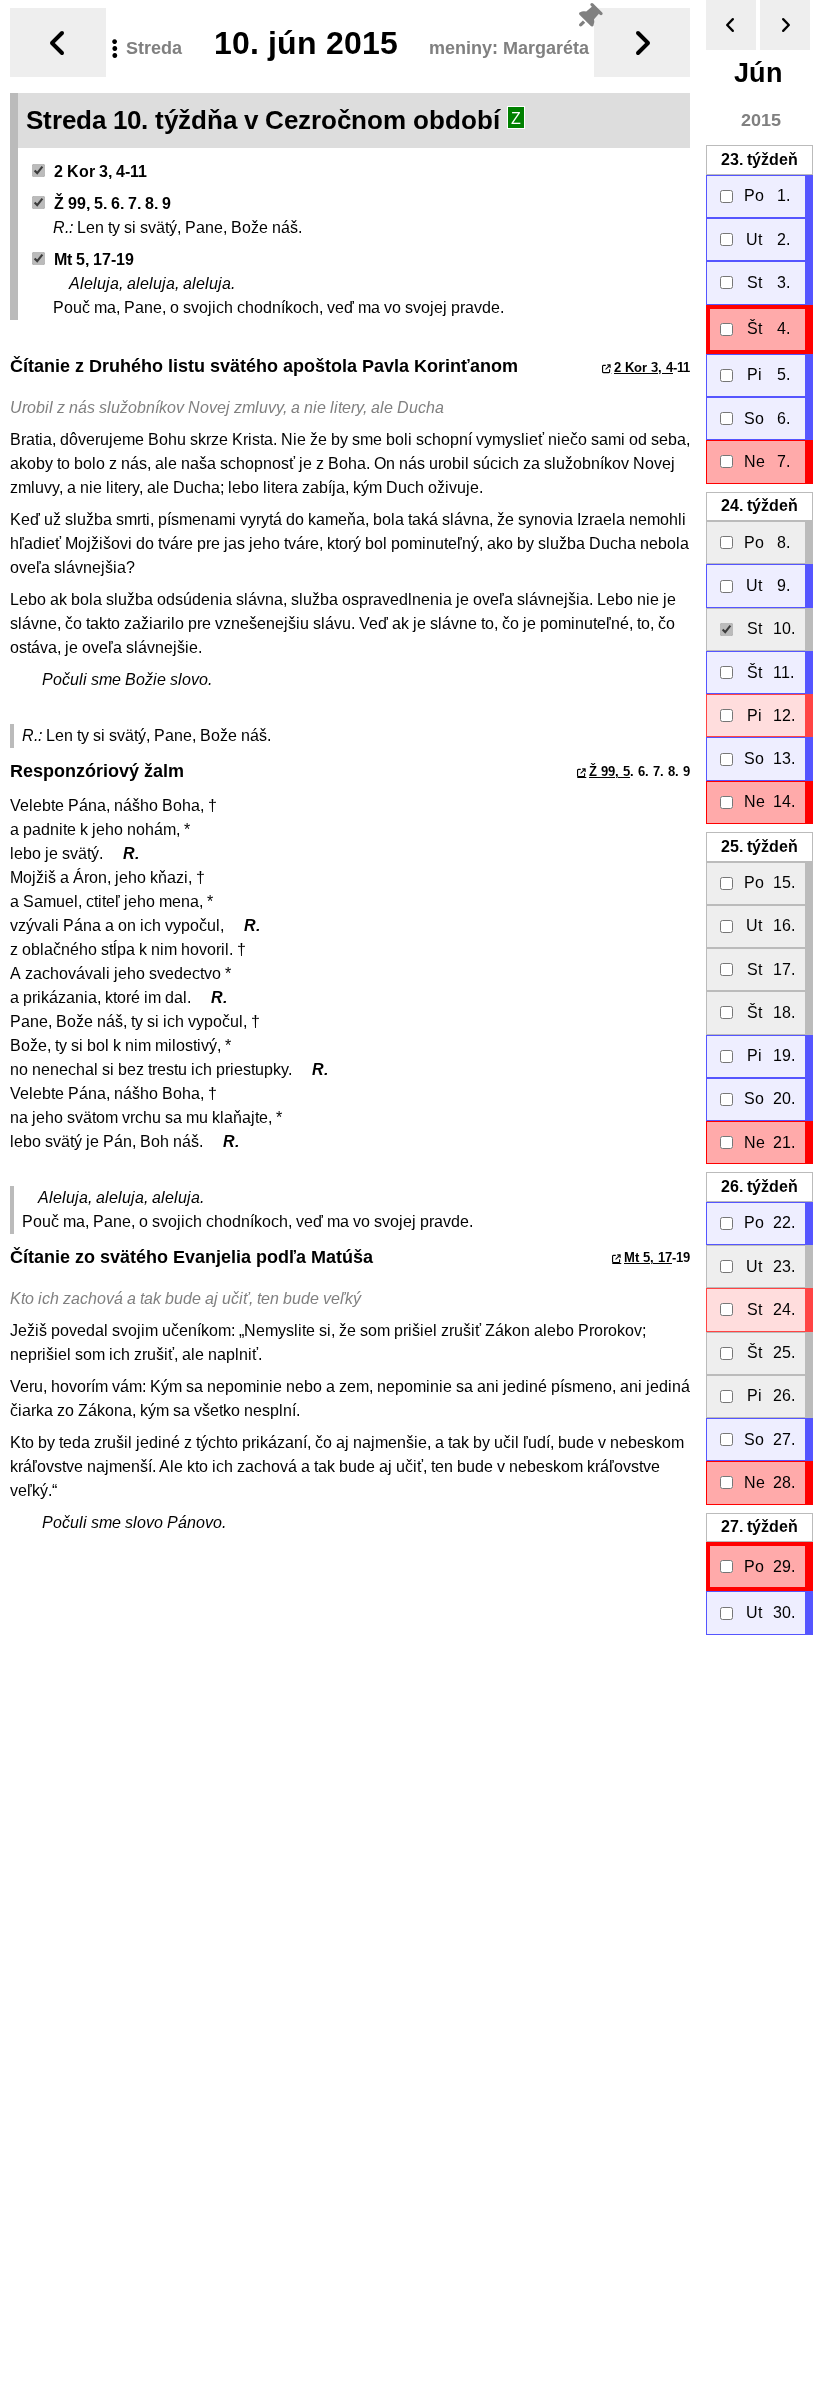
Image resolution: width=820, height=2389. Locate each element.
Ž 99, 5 (609, 771)
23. (759, 159)
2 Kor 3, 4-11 (100, 171)
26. (759, 1186)
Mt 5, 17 (648, 1257)
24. (759, 505)
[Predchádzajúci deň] (58, 42)
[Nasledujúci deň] (642, 42)
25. (759, 846)
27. (759, 1526)
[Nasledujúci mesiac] (785, 25)
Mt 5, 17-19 (94, 259)
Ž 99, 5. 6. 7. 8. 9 (112, 203)
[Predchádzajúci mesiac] (731, 25)
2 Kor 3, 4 (643, 367)
